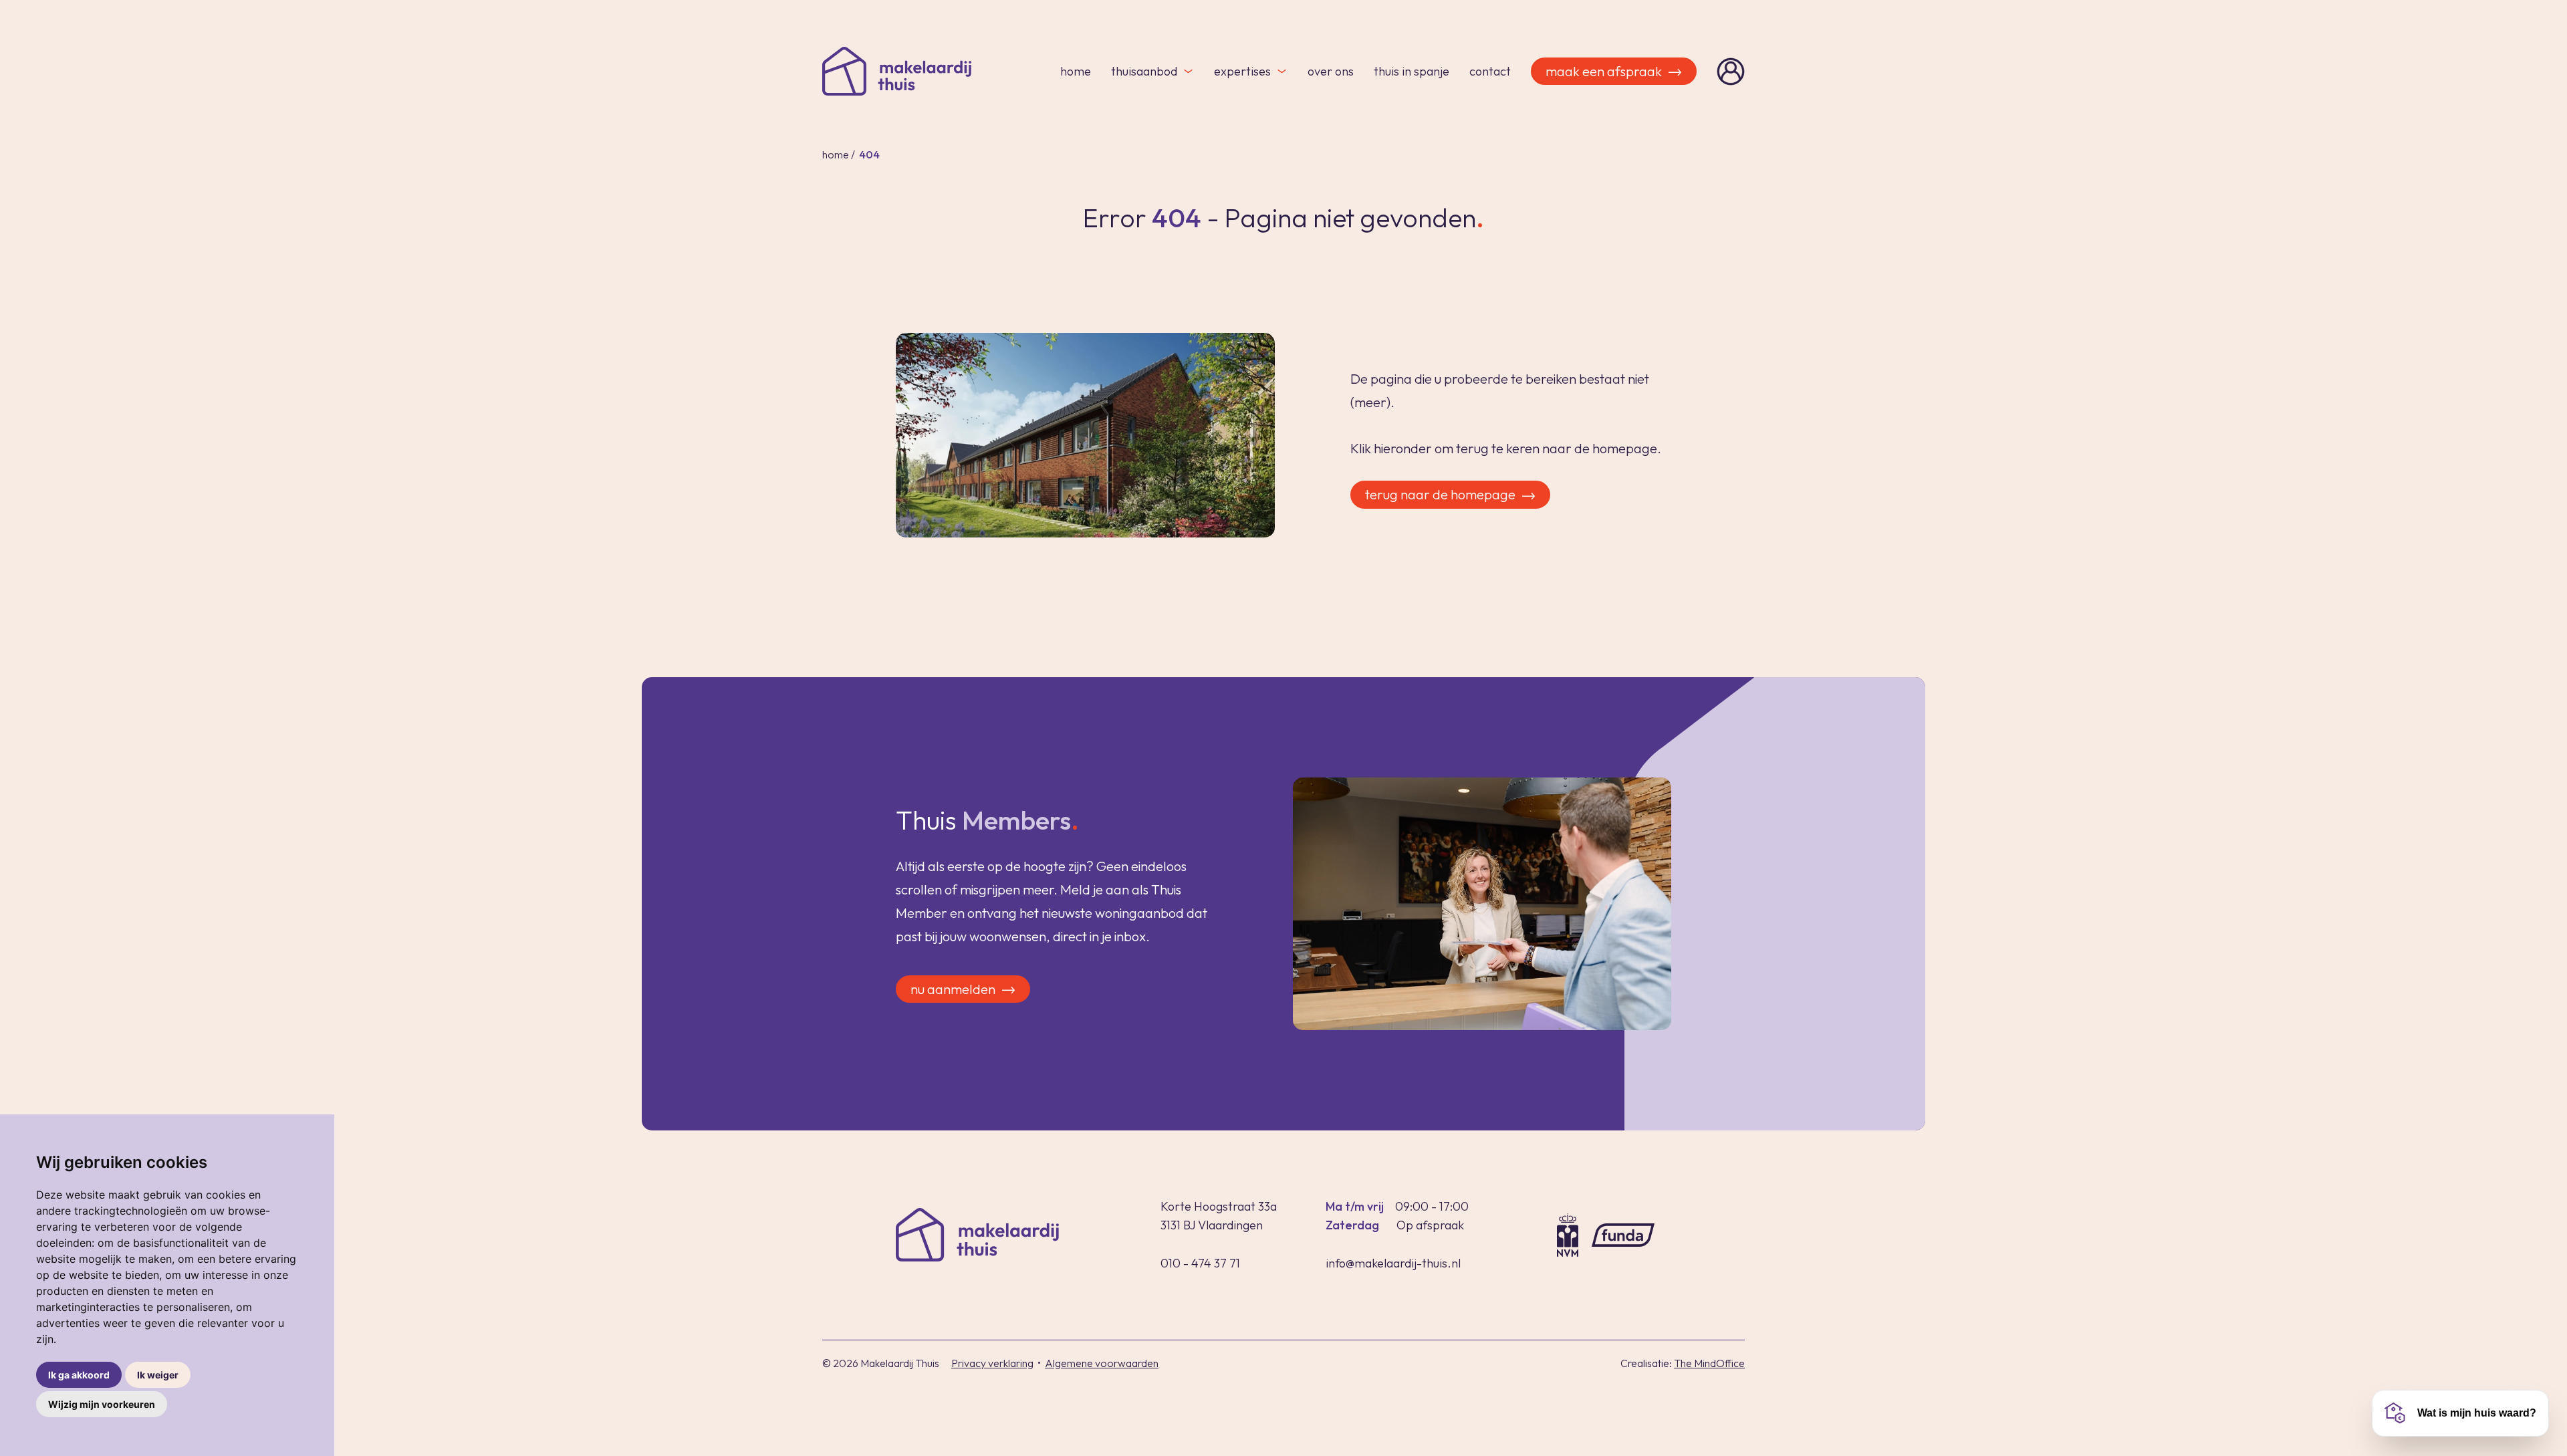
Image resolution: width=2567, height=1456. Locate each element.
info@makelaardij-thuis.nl (1393, 1263)
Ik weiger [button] (158, 1375)
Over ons (1331, 71)
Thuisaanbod (1144, 71)
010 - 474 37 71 (1200, 1263)
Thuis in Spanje (1412, 71)
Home (1076, 71)
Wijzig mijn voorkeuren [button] (102, 1404)
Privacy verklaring (992, 1363)
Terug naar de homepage (1440, 494)
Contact (1490, 71)
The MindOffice (1709, 1363)
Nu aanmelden (953, 989)
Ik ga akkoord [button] (79, 1375)
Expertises (1242, 71)
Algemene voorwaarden (1102, 1363)
